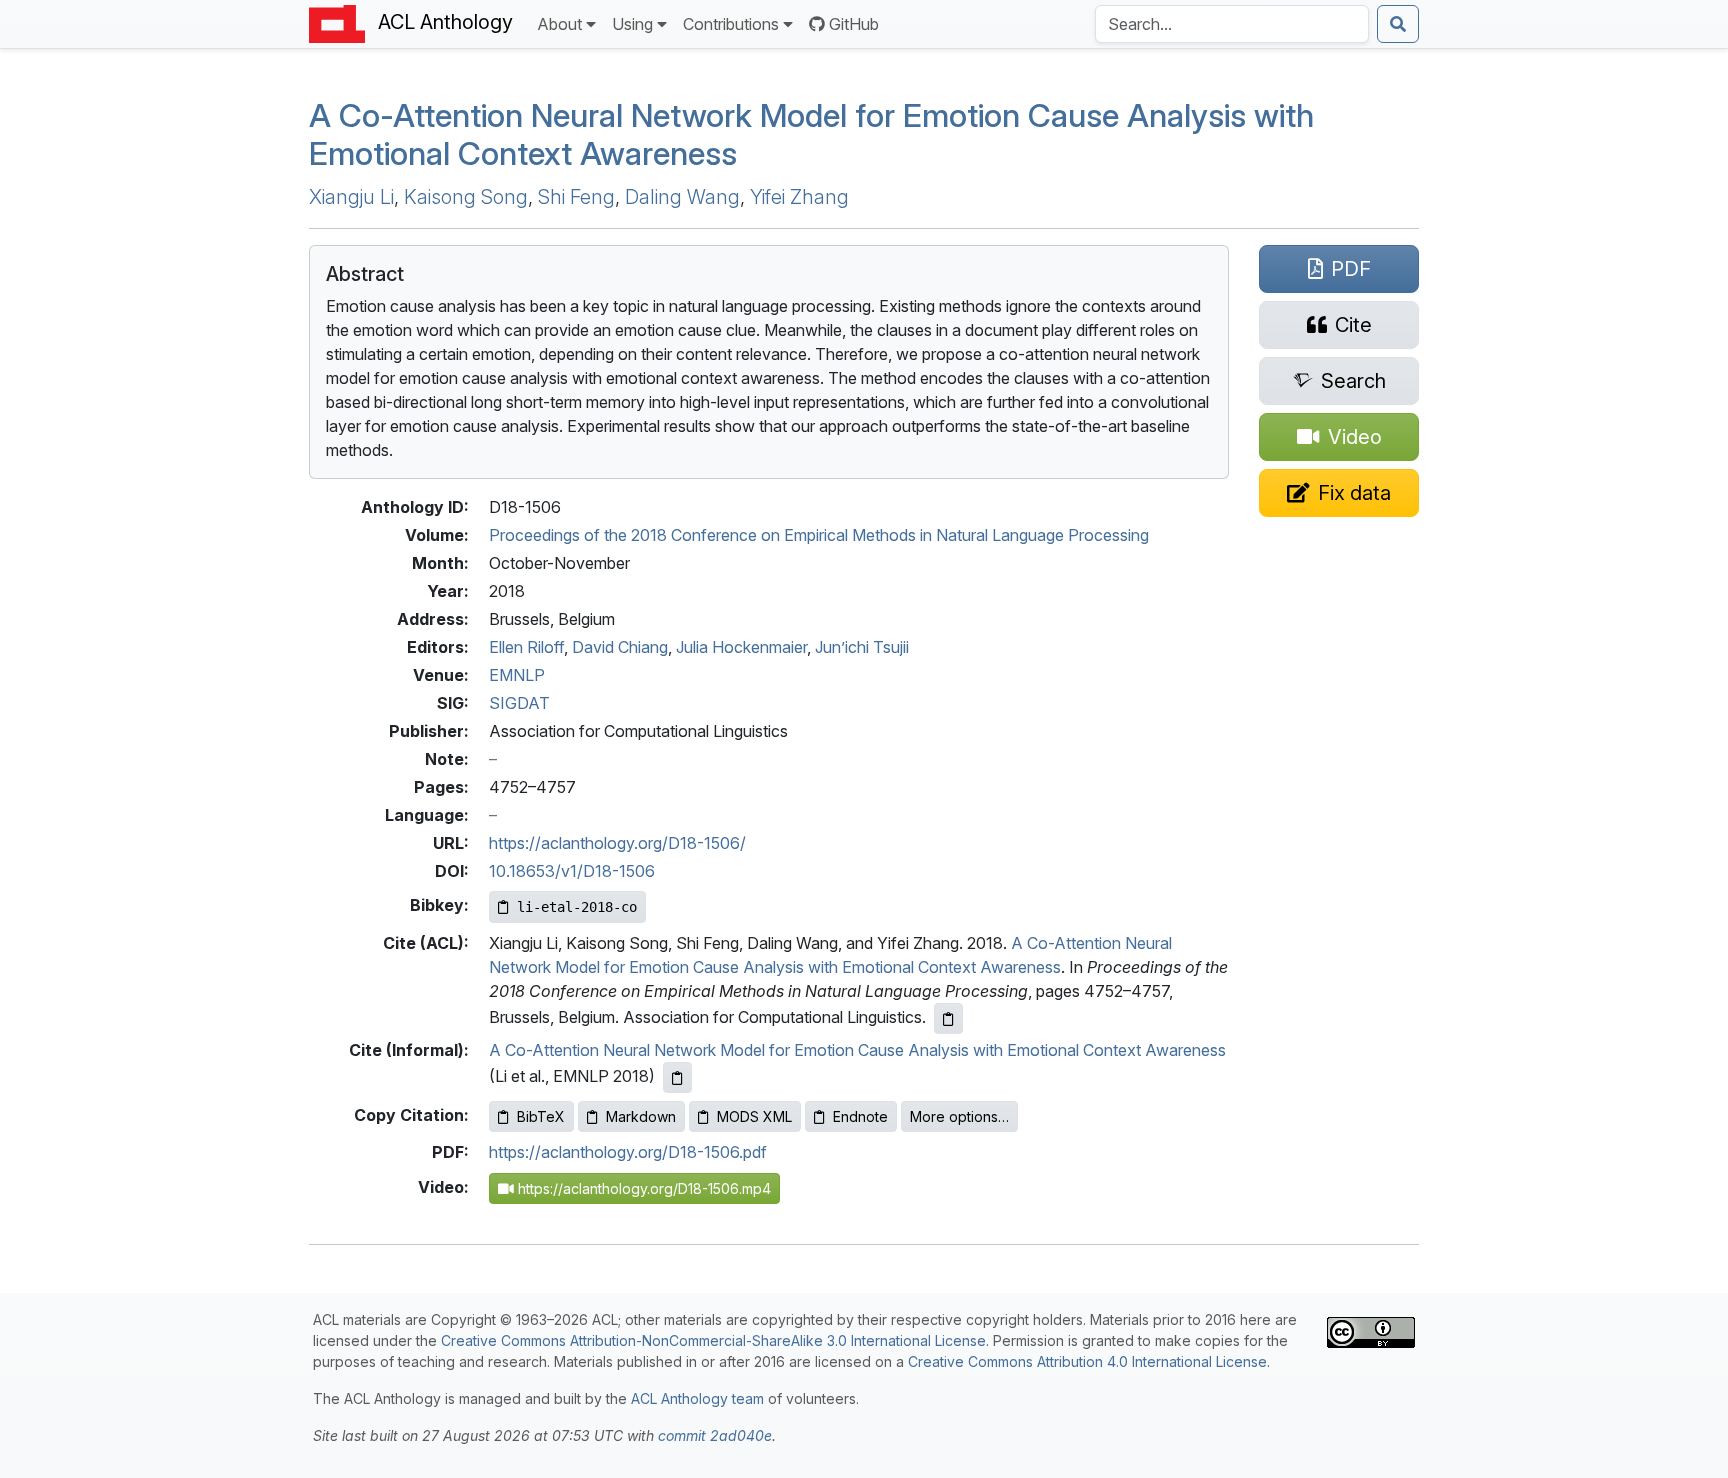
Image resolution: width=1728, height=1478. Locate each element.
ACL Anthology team (697, 1398)
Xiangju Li (351, 197)
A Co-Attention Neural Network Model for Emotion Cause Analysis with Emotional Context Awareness (811, 134)
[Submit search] (1398, 24)
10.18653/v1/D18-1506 (572, 871)
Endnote (860, 1116)
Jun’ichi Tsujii (862, 647)
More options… (959, 1116)
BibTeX (541, 1116)
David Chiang (620, 647)
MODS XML (754, 1116)
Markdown (641, 1116)
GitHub (854, 24)
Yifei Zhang (799, 197)
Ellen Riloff (526, 647)
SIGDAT (519, 703)
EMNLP (517, 675)
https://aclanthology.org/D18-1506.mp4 (642, 1188)
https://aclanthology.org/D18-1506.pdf (628, 1152)
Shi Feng (576, 197)
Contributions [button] (731, 24)
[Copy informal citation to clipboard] (677, 1077)
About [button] (559, 24)
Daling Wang (682, 197)
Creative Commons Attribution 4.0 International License (1087, 1361)
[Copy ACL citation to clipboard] (948, 1018)
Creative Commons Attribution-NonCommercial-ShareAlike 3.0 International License (713, 1340)
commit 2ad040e (715, 1435)
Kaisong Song (466, 197)
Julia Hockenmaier (741, 647)
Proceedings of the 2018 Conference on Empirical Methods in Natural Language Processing (819, 535)
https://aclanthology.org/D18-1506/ (617, 843)
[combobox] (1232, 24)
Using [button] (632, 24)
